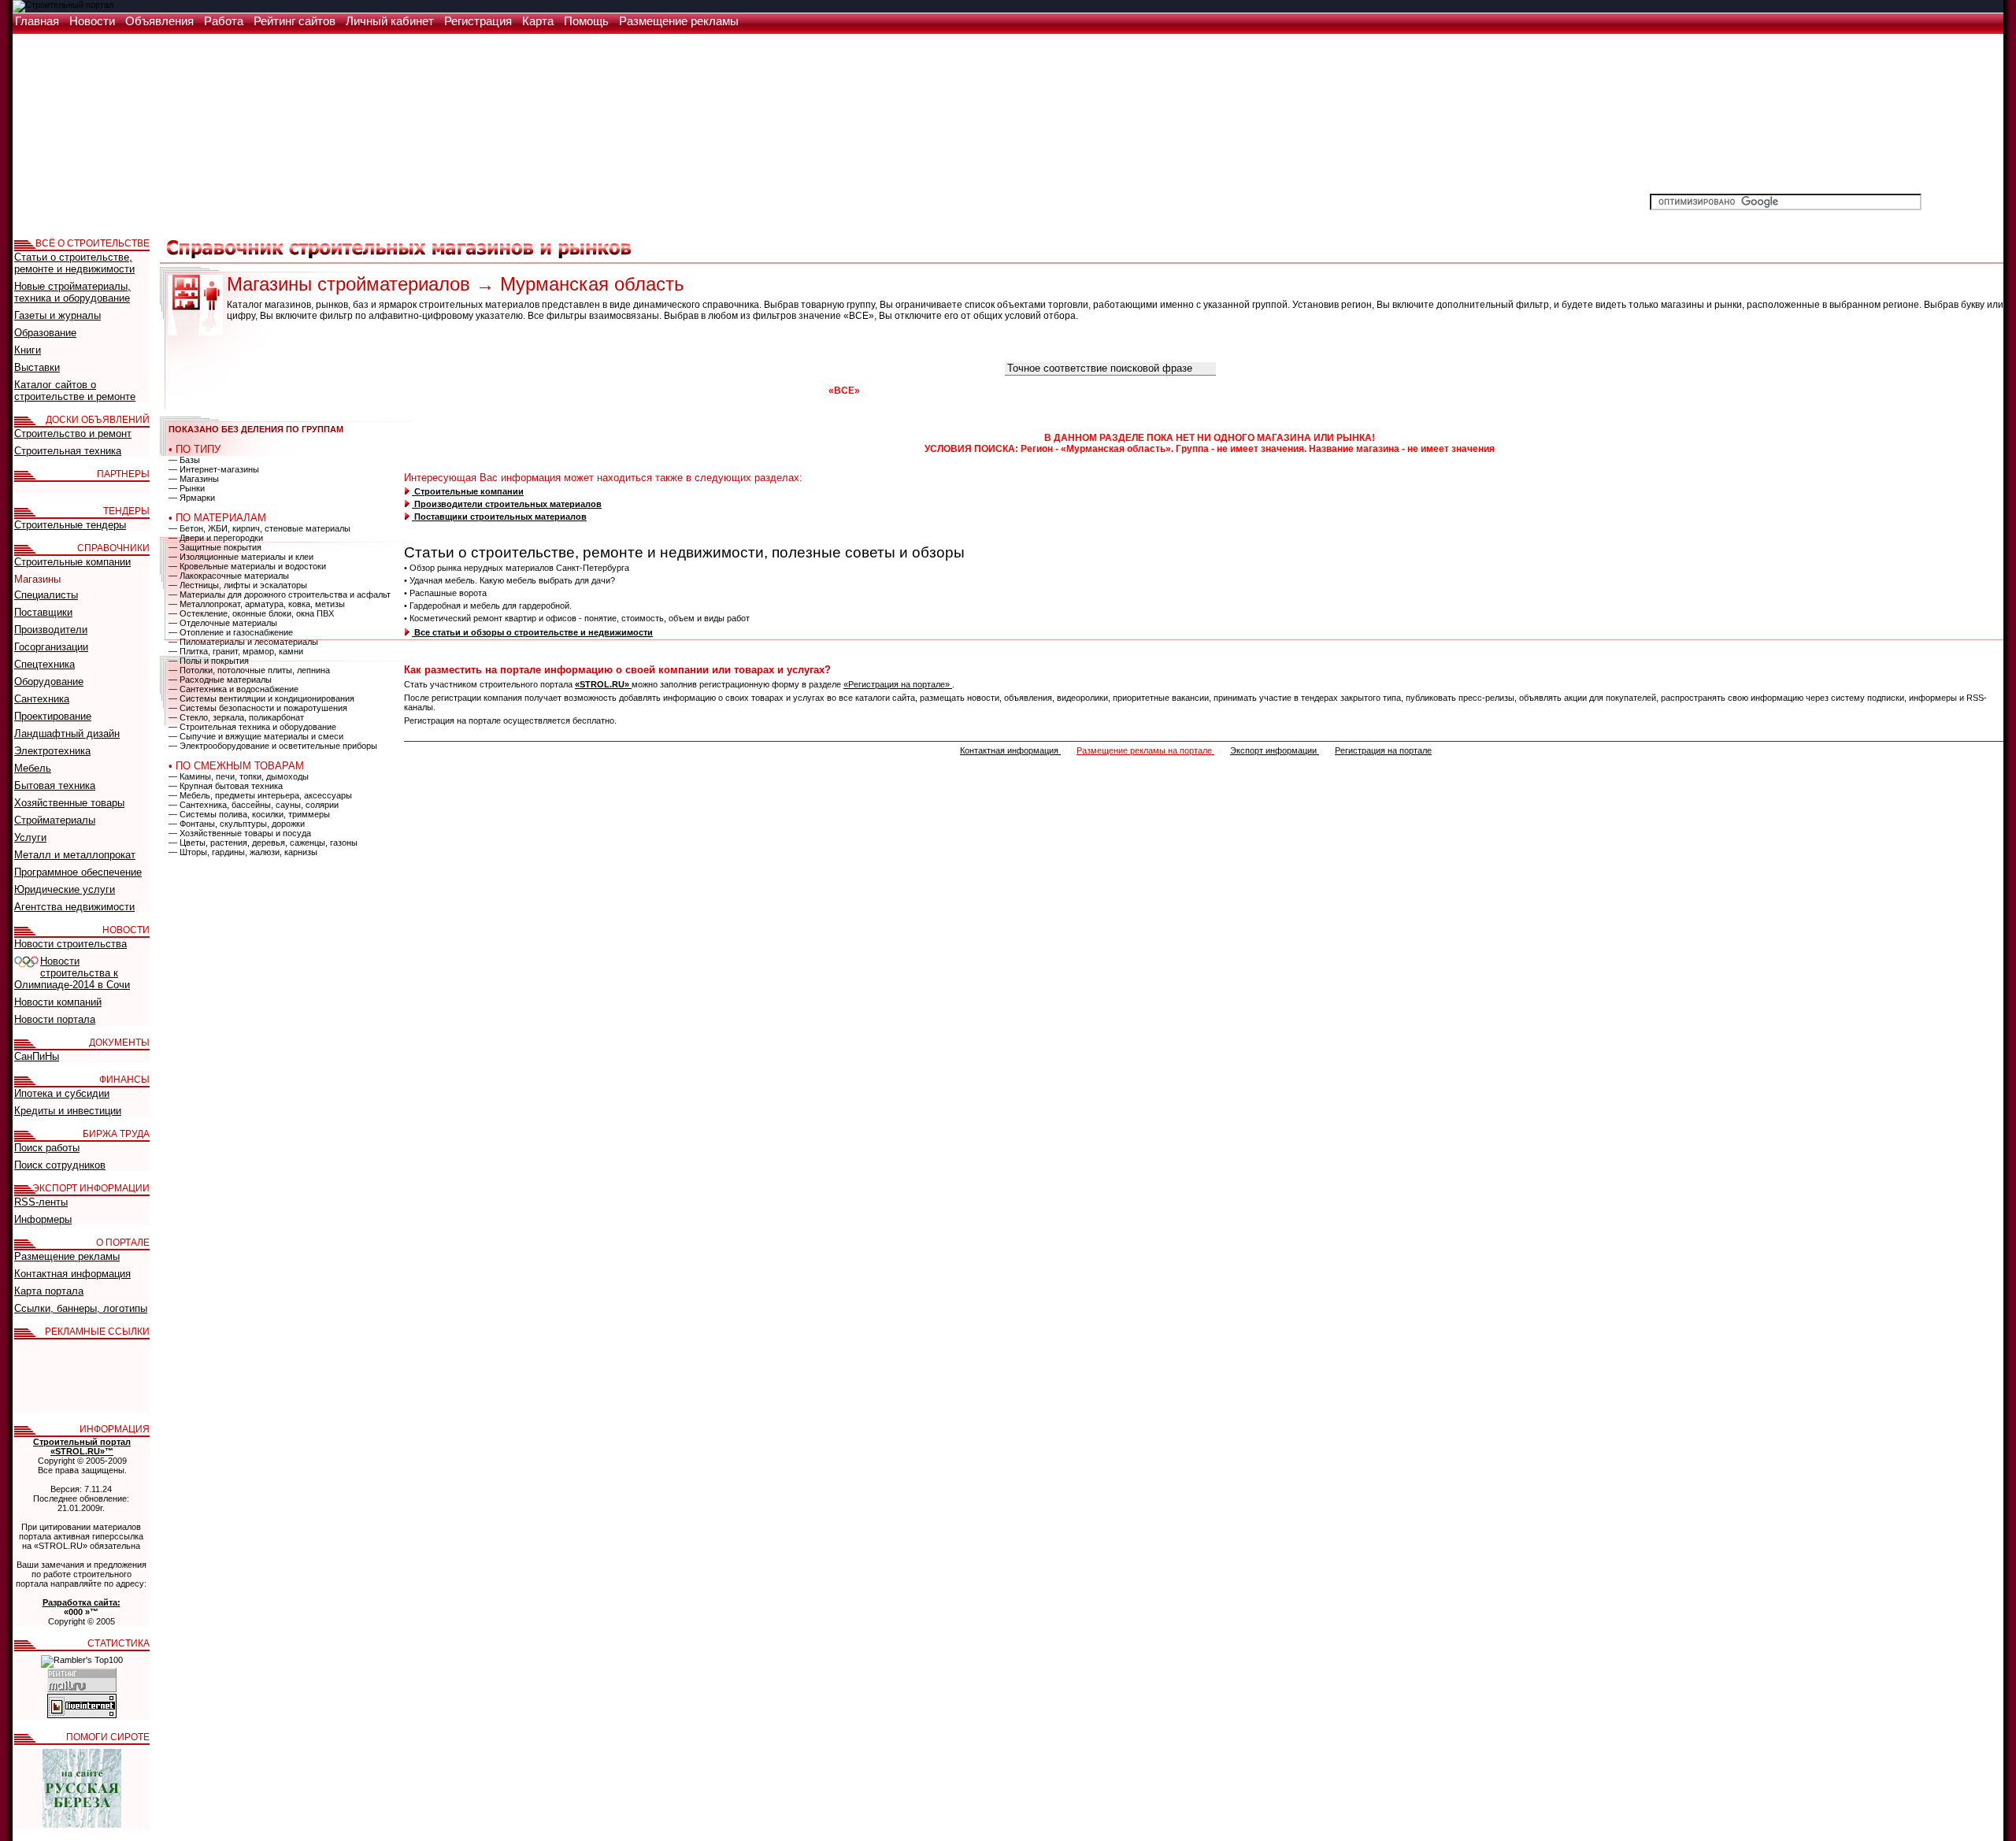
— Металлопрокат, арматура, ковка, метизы (257, 604)
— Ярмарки (192, 498)
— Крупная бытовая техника (226, 786)
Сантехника (42, 699)
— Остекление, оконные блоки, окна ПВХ (251, 613)
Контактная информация (1010, 750)
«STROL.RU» (603, 684)
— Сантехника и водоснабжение (233, 689)
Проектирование (53, 716)
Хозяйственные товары (69, 803)
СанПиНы (37, 1056)
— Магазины (194, 479)
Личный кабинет (391, 21)
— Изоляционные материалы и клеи (241, 557)
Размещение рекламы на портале (1145, 750)
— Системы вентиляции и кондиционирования (261, 698)
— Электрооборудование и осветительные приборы (273, 746)
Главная (39, 21)
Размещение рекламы (679, 21)
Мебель (33, 768)
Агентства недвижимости (74, 907)
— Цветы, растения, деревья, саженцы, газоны (263, 843)
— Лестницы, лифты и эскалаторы (238, 585)
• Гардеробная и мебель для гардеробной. (488, 606)
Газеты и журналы (57, 315)
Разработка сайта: (82, 1602)
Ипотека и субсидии (62, 1093)
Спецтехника (44, 664)
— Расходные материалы (220, 680)
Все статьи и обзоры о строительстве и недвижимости (532, 632)
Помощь (588, 21)
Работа (225, 21)
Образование (45, 333)
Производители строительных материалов (507, 504)
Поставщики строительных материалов (499, 517)
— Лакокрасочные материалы (229, 576)
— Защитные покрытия (215, 547)
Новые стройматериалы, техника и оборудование (72, 292)
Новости (94, 21)
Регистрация (480, 21)
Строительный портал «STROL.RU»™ (82, 1446)
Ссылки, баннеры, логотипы (81, 1308)
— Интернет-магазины (214, 469)
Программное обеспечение (78, 872)
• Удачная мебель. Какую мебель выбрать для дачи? (510, 580)
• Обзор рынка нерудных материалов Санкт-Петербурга (517, 568)
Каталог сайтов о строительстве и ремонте (75, 391)
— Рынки (187, 488)
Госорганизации (51, 647)
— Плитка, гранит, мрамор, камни (236, 651)
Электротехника (52, 751)
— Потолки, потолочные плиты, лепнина (249, 670)
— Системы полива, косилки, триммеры (249, 814)
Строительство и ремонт (73, 433)
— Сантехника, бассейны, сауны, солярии (254, 805)
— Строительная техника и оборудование (252, 727)
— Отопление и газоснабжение (231, 632)
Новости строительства (70, 944)
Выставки (37, 367)
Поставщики (43, 612)
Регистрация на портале (1383, 750)
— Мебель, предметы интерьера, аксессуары (260, 795)
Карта (539, 21)
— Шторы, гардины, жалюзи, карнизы (243, 852)
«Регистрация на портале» (898, 684)
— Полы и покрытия (209, 661)
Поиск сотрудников (60, 1165)
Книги (28, 350)
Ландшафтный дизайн (67, 733)
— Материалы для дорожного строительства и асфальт (280, 595)
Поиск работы (47, 1148)
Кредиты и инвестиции (68, 1111)
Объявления (161, 21)
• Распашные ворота (445, 593)
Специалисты (46, 595)
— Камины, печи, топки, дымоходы (239, 776)
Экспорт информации (1275, 750)
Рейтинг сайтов (296, 21)
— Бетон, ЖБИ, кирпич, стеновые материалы (259, 528)
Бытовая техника (55, 785)
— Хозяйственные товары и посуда (240, 833)
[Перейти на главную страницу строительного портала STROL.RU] (63, 5)
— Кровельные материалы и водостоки (247, 566)
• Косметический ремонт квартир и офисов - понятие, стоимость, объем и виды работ (577, 618)
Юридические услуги (65, 889)
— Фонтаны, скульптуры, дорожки (237, 824)
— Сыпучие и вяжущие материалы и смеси (256, 736)
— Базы (184, 460)
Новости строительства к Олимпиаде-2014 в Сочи (72, 973)
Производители (51, 630)
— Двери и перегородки (216, 538)
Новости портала (55, 1019)
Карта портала (49, 1291)
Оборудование (49, 682)
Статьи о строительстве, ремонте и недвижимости (74, 263)
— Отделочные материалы (223, 623)
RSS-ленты (41, 1202)
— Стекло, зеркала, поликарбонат (236, 717)
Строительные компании (468, 491)
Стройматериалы (55, 820)
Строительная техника (68, 451)
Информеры (43, 1219)
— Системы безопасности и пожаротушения (258, 708)
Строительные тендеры (70, 525)
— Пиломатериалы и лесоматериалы (243, 642)
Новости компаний (58, 1002)
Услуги (30, 837)
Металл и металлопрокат (75, 855)
